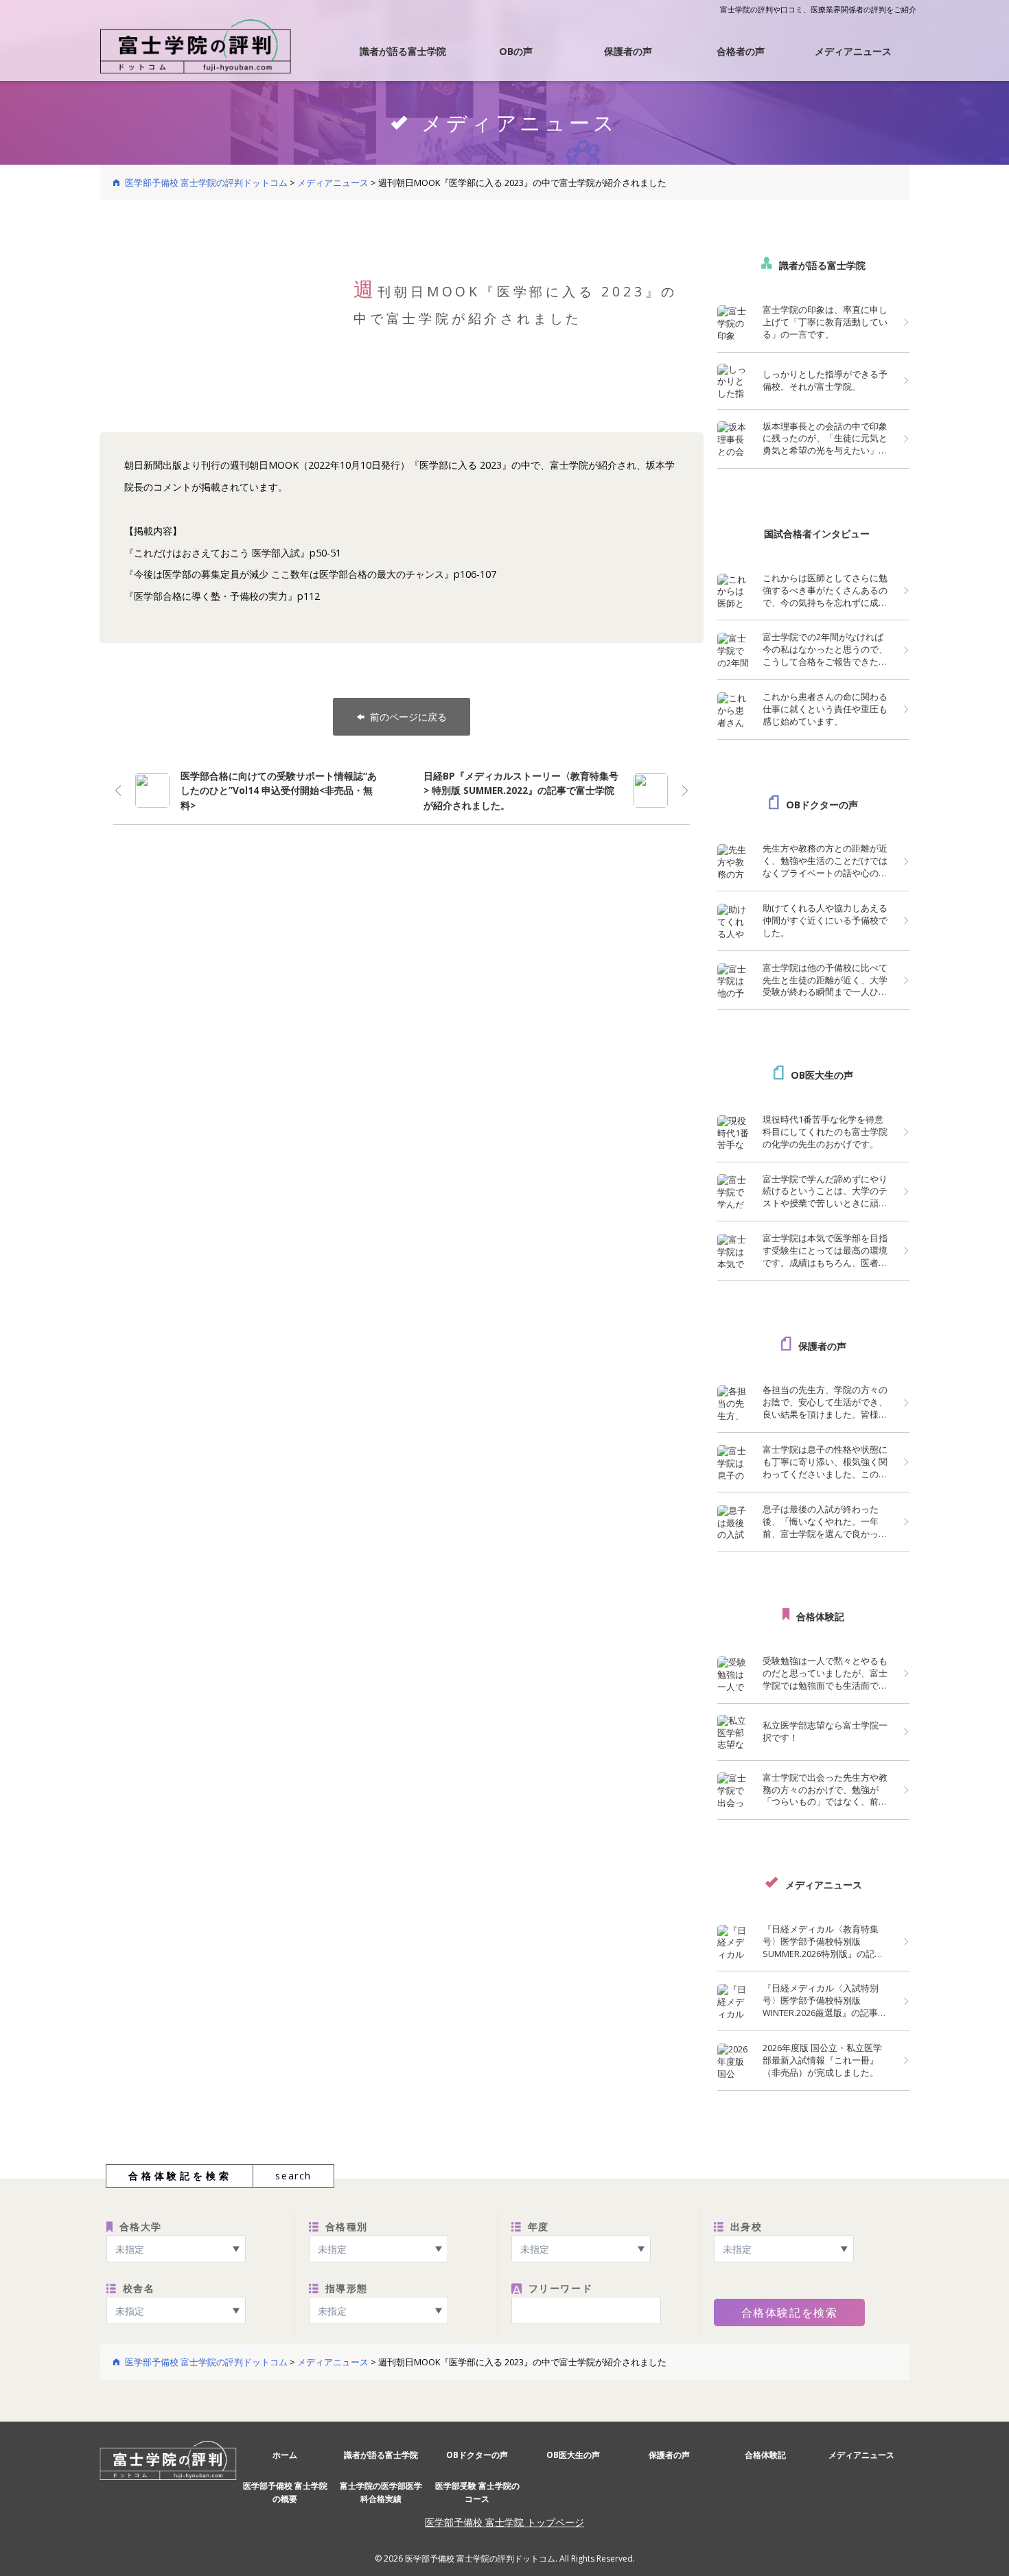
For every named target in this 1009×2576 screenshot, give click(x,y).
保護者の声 (628, 51)
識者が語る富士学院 (403, 51)
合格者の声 (741, 51)
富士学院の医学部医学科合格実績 (381, 2492)
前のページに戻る (408, 717)
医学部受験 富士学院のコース (477, 2492)
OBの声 (516, 51)
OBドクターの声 (822, 805)
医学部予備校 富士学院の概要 (285, 2492)
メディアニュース (853, 51)
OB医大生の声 (822, 1075)
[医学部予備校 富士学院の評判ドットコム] (196, 45)
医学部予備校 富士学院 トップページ (505, 2522)
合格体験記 (820, 1616)
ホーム (285, 2455)
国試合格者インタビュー (817, 534)
